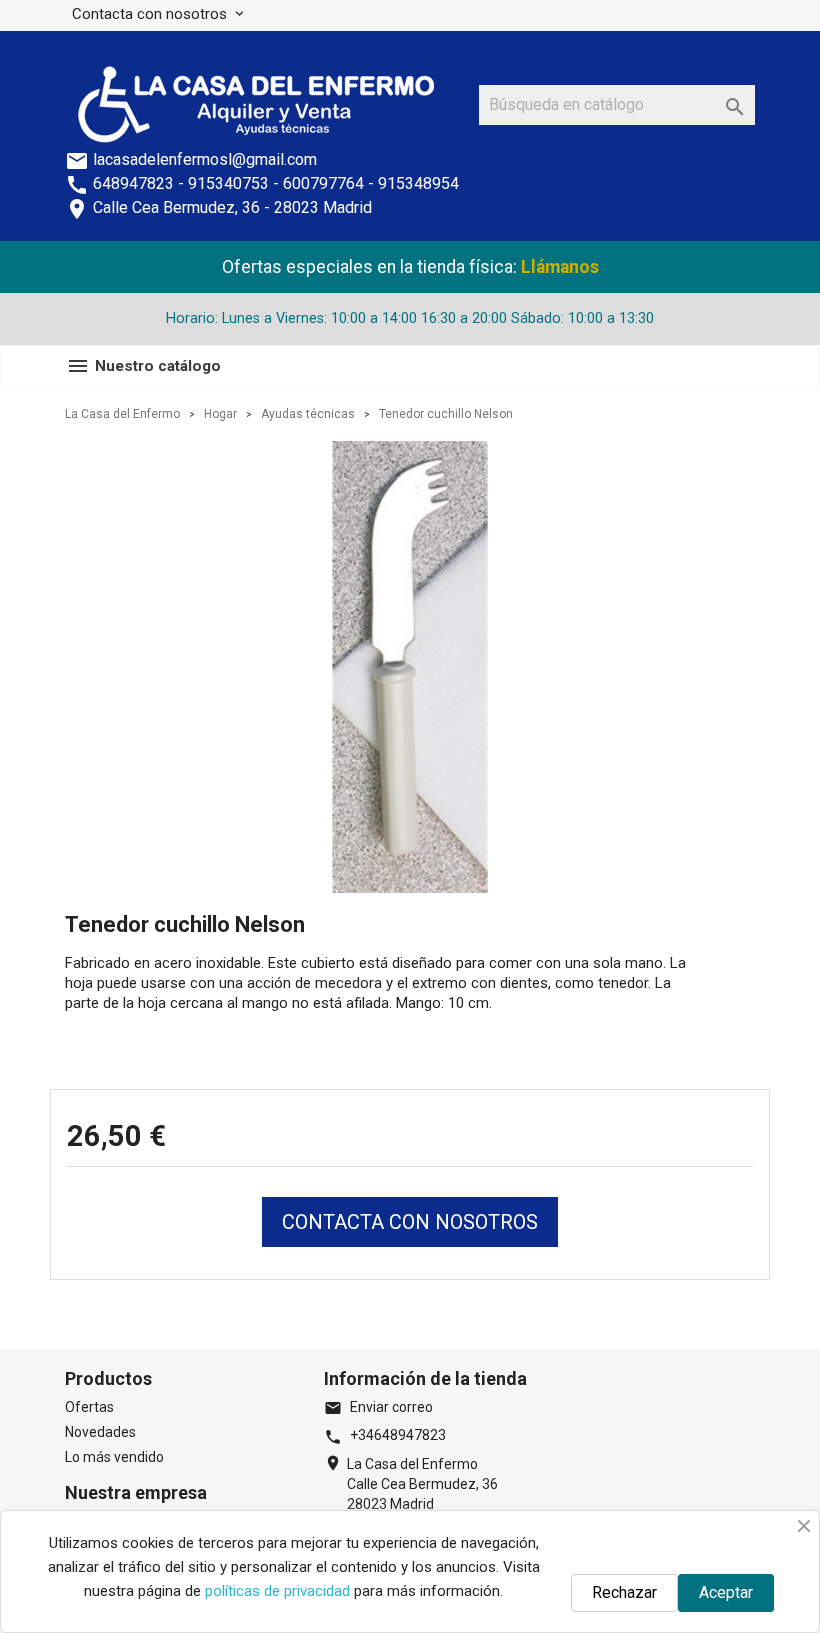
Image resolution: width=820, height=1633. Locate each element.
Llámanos (560, 267)
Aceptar (726, 1592)
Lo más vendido (114, 1457)
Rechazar (624, 1592)
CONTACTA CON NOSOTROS (410, 1222)
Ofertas (89, 1407)
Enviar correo (378, 1407)
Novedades (100, 1432)
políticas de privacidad (277, 1591)
